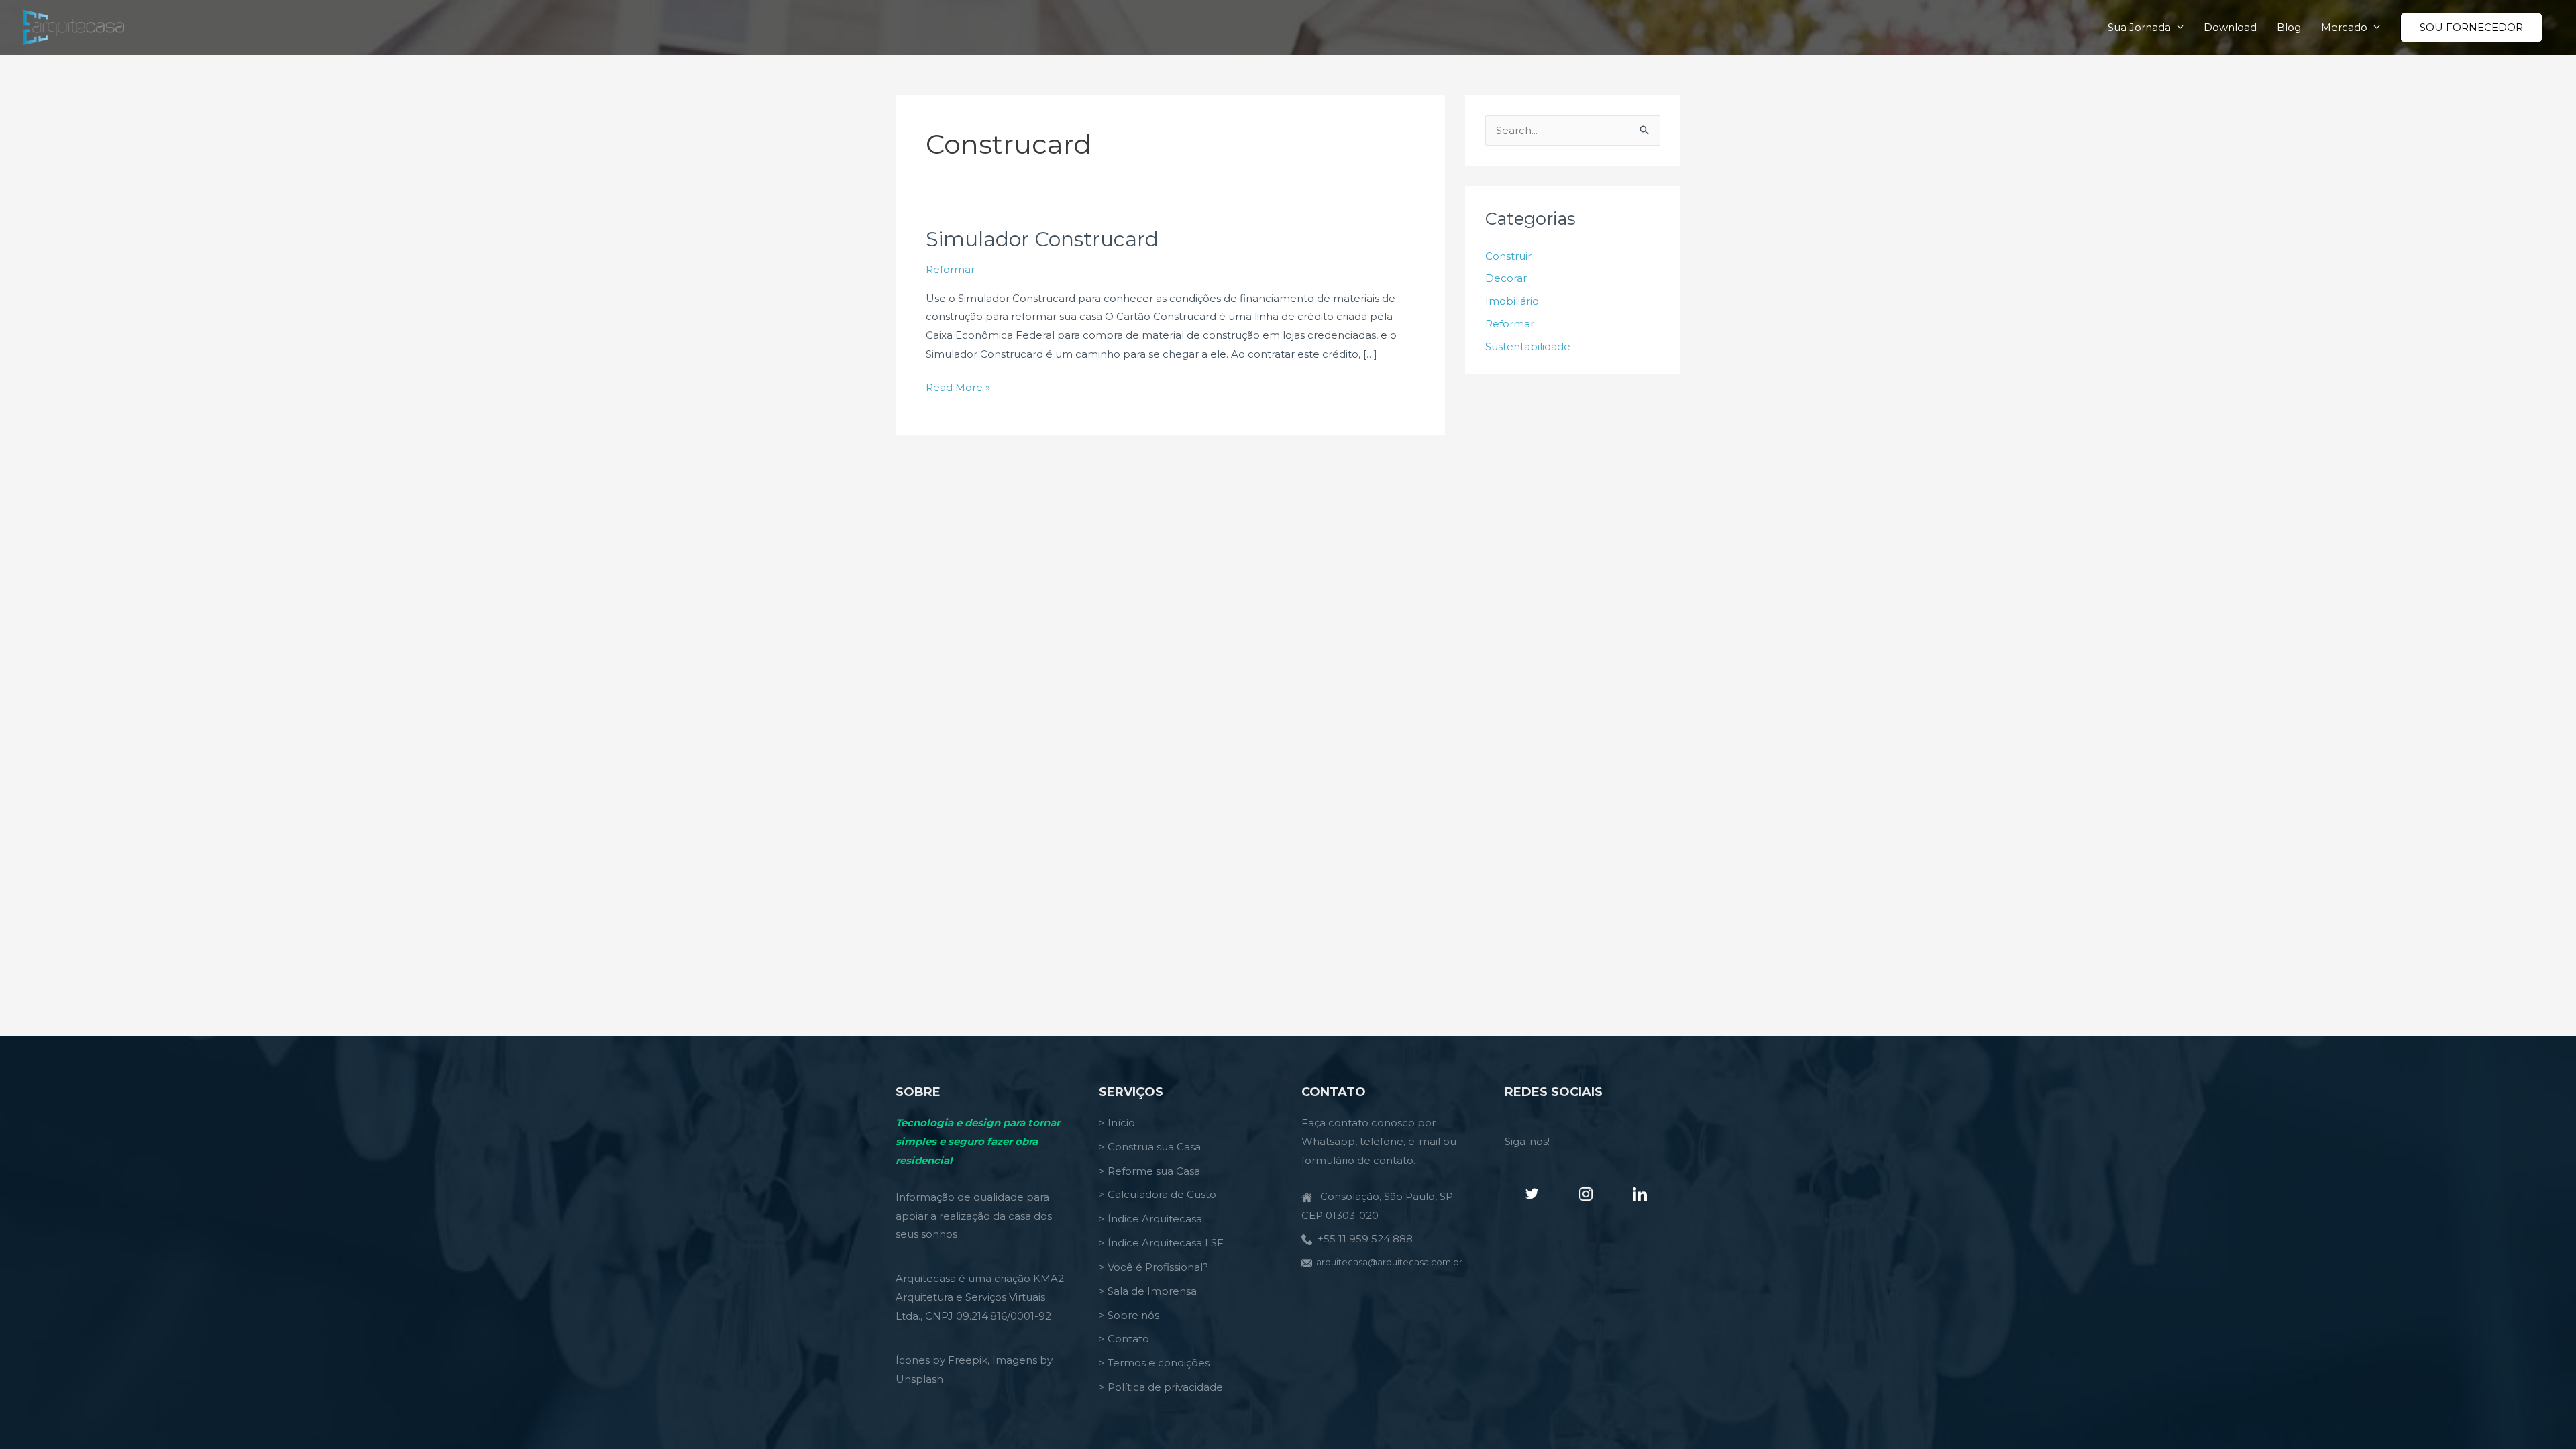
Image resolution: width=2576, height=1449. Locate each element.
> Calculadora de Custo (1158, 1194)
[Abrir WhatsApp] (2542, 1415)
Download (2230, 27)
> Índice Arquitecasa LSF (1161, 1243)
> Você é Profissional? (1153, 1267)
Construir (1508, 256)
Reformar (950, 269)
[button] (2471, 28)
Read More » (958, 389)
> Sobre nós (1129, 1315)
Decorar (1506, 278)
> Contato (1124, 1339)
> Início (1117, 1123)
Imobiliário (1512, 301)
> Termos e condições (1154, 1363)
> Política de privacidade (1161, 1387)
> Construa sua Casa (1150, 1147)
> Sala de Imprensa (1148, 1291)
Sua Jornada (2139, 27)
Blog (2289, 27)
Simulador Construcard (1042, 239)
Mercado (2344, 27)
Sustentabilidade (1528, 346)
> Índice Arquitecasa (1150, 1219)
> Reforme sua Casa (1149, 1171)
